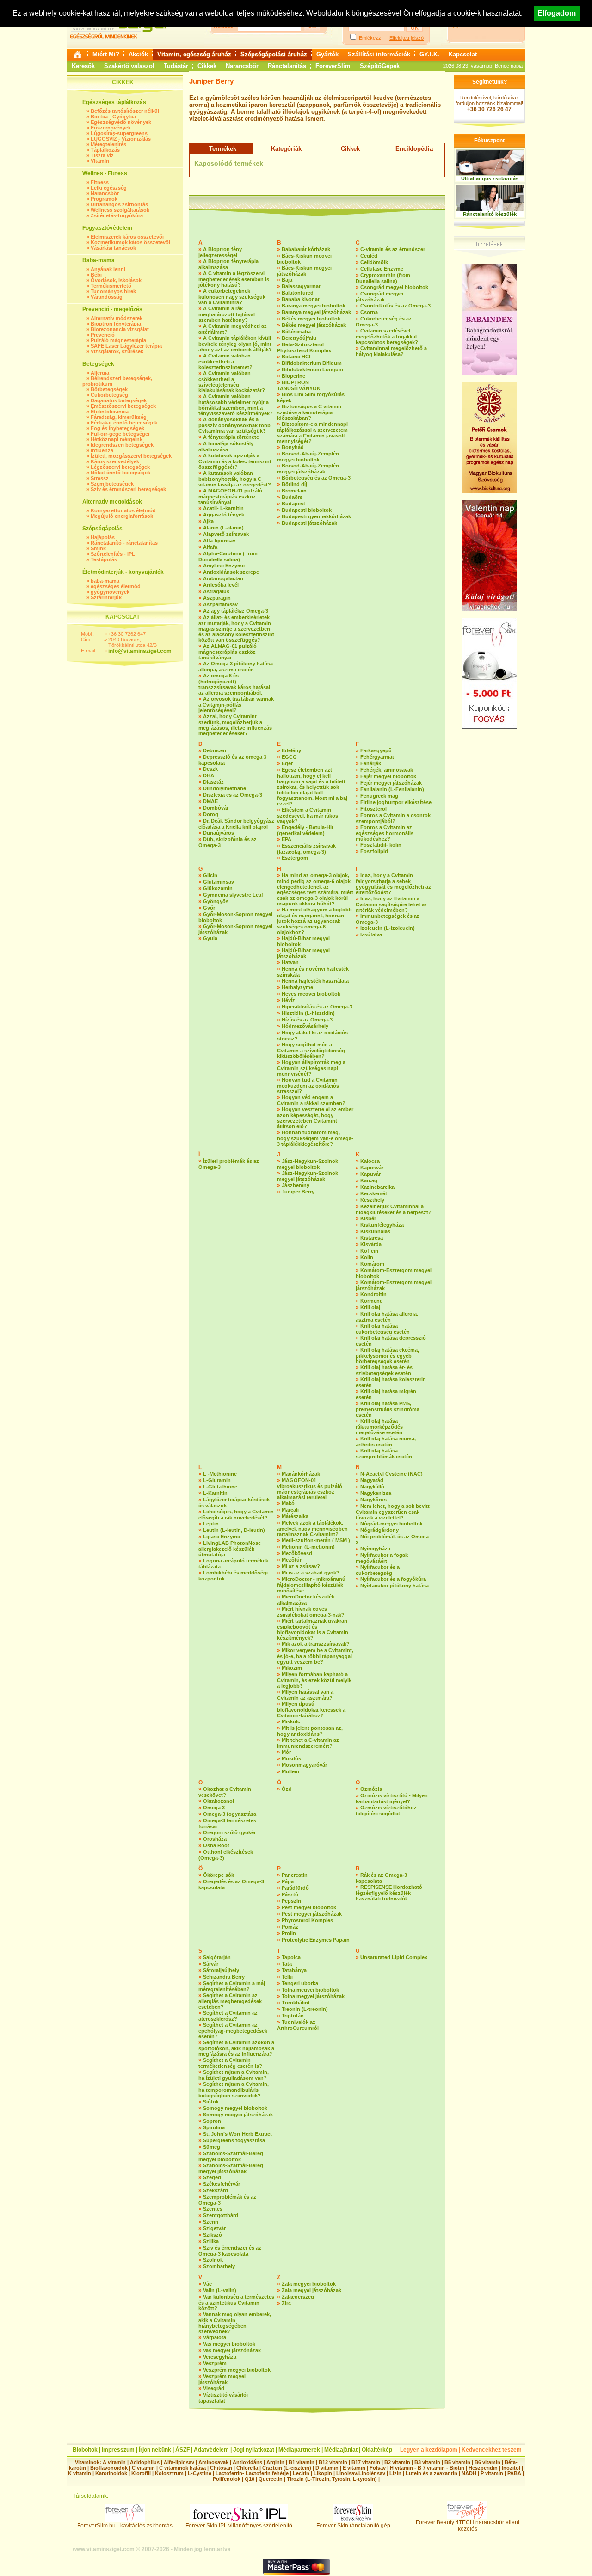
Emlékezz (370, 38)
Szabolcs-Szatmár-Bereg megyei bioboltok (231, 2156)
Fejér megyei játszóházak (391, 783)
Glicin (210, 875)
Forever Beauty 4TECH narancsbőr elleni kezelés (468, 2526)
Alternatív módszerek (117, 318)
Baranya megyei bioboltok (314, 306)
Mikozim (292, 1668)
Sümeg (212, 2147)
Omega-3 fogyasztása (230, 1814)
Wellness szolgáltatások (120, 210)
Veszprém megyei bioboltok (237, 2370)
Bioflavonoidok (109, 2468)
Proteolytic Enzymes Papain (316, 1940)
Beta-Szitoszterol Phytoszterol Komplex (304, 347)
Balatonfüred (298, 293)
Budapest (293, 504)
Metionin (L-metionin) (308, 1547)
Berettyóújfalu (299, 338)
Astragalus (216, 591)
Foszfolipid (374, 851)
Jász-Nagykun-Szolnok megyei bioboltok (308, 1164)
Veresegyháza (220, 2357)
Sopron (212, 2121)
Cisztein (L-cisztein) (287, 2468)
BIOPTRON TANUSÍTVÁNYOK (299, 385)
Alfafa (210, 547)
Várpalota (215, 2337)
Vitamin (100, 161)
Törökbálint (296, 2003)
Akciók (138, 54)
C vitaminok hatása (182, 2468)
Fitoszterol (373, 809)
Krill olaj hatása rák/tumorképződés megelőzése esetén (379, 1427)
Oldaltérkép (377, 2450)
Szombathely (219, 2266)
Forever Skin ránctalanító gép (353, 2526)
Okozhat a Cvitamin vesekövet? (225, 1792)
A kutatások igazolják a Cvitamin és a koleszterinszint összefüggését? (235, 461)
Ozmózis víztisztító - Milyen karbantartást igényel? (392, 1798)
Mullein (290, 1771)
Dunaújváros (219, 833)
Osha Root (216, 1845)
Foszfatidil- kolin (381, 845)
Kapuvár (370, 1174)
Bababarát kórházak (306, 249)
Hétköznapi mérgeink (117, 439)
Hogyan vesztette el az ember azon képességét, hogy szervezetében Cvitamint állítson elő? (315, 1118)
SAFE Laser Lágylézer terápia (126, 346)
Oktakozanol (219, 1801)
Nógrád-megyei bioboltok (392, 1524)
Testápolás (104, 559)
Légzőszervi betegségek (120, 467)
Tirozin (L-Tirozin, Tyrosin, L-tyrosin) (332, 2479)
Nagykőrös (373, 1500)
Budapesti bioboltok (307, 510)
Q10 (250, 2479)
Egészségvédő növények (121, 122)
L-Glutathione (220, 1487)
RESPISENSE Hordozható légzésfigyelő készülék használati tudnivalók (389, 1893)
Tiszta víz (102, 155)
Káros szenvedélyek (115, 461)
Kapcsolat (463, 54)
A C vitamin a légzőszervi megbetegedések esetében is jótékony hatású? (234, 279)
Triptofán (293, 2016)
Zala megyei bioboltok (309, 2284)
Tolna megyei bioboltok (310, 1990)
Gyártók (327, 54)
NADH (469, 2473)
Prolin (289, 1933)
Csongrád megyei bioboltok (394, 287)
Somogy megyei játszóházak (238, 2115)
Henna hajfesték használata (315, 981)
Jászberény (296, 1185)
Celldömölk (374, 262)
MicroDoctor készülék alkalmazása (306, 1600)
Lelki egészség (109, 188)
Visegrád (214, 2388)
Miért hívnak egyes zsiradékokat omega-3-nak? (311, 1612)
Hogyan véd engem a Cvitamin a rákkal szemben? (311, 1100)
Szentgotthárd (221, 2215)
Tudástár (176, 66)
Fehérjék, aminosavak (387, 770)
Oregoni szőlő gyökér (229, 1832)
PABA (515, 2473)
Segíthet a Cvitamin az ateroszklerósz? (228, 2016)
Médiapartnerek (299, 2450)
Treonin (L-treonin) (305, 2009)
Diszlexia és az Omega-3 (233, 795)
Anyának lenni (108, 269)
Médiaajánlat (341, 2450)
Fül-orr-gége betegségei (120, 434)
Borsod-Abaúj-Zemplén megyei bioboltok (308, 457)
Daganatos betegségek (119, 400)
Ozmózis (371, 1789)
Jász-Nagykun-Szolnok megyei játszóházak (308, 1176)
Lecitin (301, 2473)
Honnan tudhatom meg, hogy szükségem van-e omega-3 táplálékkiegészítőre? (315, 1138)
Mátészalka (295, 1516)
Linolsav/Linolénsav (361, 2473)
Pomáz (290, 1927)
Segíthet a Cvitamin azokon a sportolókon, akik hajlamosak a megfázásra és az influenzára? (236, 2048)
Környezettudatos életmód (123, 510)
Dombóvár (216, 808)
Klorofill (141, 2473)
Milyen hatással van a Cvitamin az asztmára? (305, 1695)
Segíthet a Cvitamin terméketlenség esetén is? (230, 2063)
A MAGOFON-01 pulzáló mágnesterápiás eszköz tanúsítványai (230, 496)
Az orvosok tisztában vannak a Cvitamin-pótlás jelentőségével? (236, 704)
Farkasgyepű (376, 750)
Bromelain (294, 491)
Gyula (210, 938)
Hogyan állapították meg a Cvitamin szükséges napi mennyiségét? (311, 1068)
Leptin (211, 1524)
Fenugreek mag (379, 796)
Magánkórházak (301, 1474)
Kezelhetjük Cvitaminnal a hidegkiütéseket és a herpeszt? (394, 1209)
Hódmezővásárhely (305, 1026)
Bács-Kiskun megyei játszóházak (304, 271)
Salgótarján (217, 1957)
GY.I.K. (429, 54)
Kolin (367, 1257)
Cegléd (369, 256)
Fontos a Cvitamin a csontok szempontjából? (393, 818)
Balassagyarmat (301, 286)
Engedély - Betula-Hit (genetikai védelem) (305, 830)
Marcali (290, 1510)
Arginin (275, 2462)
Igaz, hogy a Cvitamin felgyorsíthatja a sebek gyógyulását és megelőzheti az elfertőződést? (393, 884)
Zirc (286, 2303)
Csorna (369, 312)
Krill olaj (370, 1307)
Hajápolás (103, 537)
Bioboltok (85, 2450)
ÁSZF (182, 2450)
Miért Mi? (106, 54)
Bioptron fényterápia (116, 324)
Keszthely (372, 1200)
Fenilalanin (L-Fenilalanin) (392, 789)
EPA (287, 839)
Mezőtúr (292, 1560)
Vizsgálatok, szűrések (117, 351)
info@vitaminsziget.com (140, 651)
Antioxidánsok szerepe (231, 572)
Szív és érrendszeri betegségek (128, 489)
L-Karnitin (215, 1493)
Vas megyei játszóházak (232, 2350)
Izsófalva (371, 934)
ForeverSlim (333, 66)
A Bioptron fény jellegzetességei (220, 252)
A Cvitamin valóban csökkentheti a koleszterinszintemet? (225, 361)
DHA (209, 775)
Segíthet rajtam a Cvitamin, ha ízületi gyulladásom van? (234, 2075)
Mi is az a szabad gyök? (311, 1573)
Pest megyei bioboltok (309, 1907)
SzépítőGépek (380, 66)
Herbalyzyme (297, 987)
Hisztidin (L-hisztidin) (308, 1013)
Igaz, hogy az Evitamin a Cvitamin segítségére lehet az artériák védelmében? (392, 904)
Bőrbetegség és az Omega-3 (316, 478)
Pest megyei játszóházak (312, 1914)
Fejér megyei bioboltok (388, 776)
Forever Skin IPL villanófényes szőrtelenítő (239, 2526)
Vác (207, 2284)
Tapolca (291, 1957)
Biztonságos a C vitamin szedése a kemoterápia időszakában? (309, 412)
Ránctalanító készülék (490, 214)
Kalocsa (370, 1161)
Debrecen (215, 750)
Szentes (213, 2209)
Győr (209, 908)
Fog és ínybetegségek (117, 428)
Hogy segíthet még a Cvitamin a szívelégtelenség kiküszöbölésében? (311, 1050)
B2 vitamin (397, 2462)
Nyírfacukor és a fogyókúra (393, 1579)
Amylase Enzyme (224, 566)
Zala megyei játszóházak (311, 2290)
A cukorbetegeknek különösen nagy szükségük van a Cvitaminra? (232, 297)
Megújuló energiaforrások (122, 516)
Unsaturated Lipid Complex (394, 1957)
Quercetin (271, 2479)
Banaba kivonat (301, 299)
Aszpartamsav (220, 604)
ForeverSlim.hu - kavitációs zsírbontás (125, 2526)
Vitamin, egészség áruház (194, 54)
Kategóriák (286, 149)
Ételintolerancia (110, 412)
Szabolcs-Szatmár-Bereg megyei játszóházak (231, 2168)
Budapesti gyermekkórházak (316, 516)
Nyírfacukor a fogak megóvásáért (382, 1558)
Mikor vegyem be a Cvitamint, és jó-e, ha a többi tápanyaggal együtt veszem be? (315, 1656)
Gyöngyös (216, 901)
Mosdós (291, 1758)
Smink (98, 548)
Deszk (210, 769)
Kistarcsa (372, 1238)
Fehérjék (371, 763)
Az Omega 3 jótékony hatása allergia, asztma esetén (236, 667)
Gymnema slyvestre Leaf (233, 895)
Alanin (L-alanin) (223, 528)
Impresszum (118, 2450)
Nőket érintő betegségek (120, 473)
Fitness (100, 182)
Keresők (83, 66)
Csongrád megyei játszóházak (379, 297)
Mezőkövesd (297, 1553)
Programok (104, 199)
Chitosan (221, 2468)
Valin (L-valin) (220, 2290)
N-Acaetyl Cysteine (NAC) (392, 1474)
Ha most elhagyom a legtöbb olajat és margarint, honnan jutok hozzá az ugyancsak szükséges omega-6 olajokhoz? (314, 921)
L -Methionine (220, 1474)
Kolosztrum (169, 2473)
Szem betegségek (112, 484)
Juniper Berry (298, 1192)
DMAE (210, 801)
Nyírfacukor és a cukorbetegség (378, 1570)
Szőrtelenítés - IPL (113, 554)
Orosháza (215, 1839)
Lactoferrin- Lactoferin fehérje (252, 2473)
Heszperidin (484, 2468)
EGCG (289, 757)
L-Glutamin (217, 1480)
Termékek (223, 149)
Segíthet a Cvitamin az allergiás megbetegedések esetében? (230, 2001)
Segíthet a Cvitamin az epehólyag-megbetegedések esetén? (233, 2031)
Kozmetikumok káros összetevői (130, 242)
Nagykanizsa (376, 1493)
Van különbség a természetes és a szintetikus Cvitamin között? (236, 2302)
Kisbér (368, 1218)
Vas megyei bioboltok (229, 2344)
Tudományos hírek (113, 291)
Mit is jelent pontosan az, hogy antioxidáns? (310, 1731)
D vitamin (327, 2468)
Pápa (288, 1881)
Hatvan (290, 962)
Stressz (100, 478)
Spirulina (214, 2127)
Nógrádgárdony (379, 1530)
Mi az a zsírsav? (301, 1566)
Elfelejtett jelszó (407, 38)
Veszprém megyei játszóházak (222, 2379)
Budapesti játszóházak (309, 523)
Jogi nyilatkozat (254, 2450)
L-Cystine (200, 2473)
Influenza (102, 450)
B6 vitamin (487, 2462)
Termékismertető (111, 286)
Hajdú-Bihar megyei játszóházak (303, 953)
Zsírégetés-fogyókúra (117, 215)
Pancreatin (295, 1875)
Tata (287, 1964)
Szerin (211, 2222)
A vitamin (114, 2462)
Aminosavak (213, 2462)
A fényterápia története (231, 437)
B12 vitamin (333, 2462)
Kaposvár (372, 1168)
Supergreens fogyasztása (234, 2140)
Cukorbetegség (109, 395)
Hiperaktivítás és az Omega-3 (317, 1007)
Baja (287, 280)
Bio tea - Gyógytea (113, 117)
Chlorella (247, 2468)
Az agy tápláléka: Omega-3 (236, 611)
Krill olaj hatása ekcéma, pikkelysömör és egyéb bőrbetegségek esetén (387, 1356)
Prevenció (103, 335)
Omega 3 (214, 1808)
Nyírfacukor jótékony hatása (395, 1586)
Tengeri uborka (300, 1983)
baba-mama (105, 581)
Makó (288, 1503)
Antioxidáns (247, 2462)
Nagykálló (372, 1487)
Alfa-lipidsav (179, 2462)
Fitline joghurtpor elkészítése (396, 802)
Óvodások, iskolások (116, 280)
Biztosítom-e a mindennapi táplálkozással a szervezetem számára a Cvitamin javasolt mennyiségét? (312, 433)
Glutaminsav (219, 882)
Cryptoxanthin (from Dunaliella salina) (383, 278)
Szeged (212, 2177)
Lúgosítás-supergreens (119, 133)
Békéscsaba (296, 332)
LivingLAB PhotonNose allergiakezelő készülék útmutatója (230, 1549)
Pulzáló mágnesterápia (118, 340)
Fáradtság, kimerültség (119, 417)
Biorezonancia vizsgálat (120, 329)
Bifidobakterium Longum (312, 369)
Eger (287, 763)
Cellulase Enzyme (382, 269)
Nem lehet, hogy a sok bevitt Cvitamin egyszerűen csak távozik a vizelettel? (393, 1512)
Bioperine (293, 376)
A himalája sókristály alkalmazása (226, 446)
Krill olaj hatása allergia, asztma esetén (387, 1317)
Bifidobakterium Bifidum (312, 363)
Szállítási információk (379, 54)
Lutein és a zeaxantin (432, 2473)
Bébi (96, 275)
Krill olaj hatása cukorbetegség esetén (383, 1329)
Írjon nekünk (155, 2450)
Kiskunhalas (375, 1231)
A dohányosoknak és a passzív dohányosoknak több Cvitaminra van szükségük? (234, 425)
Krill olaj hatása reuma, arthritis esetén (386, 1442)
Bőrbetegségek (109, 389)
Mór (286, 1752)
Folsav (378, 2468)
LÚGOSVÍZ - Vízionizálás (121, 139)
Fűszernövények (111, 128)
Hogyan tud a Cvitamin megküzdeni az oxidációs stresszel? (308, 1085)
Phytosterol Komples (307, 1920)
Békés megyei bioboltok (311, 319)
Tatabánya (294, 1970)
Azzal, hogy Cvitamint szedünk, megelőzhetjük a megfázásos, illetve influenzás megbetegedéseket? (235, 725)
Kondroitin (373, 1294)
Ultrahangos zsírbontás (119, 204)
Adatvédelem (211, 2450)
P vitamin (493, 2473)
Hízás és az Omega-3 (307, 1020)
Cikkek (207, 66)
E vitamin (354, 2468)
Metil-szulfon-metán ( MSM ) (316, 1540)
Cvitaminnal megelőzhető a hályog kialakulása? (391, 351)
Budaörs (292, 497)
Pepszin (291, 1901)
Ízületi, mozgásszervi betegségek (131, 456)
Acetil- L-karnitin (223, 508)
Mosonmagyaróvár (304, 1765)
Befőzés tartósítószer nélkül (125, 111)
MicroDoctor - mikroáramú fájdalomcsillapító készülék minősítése (311, 1585)
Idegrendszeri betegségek (122, 445)
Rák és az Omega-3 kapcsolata (381, 1878)
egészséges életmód (116, 586)
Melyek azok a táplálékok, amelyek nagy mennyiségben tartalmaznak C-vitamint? (312, 1528)
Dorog (211, 814)
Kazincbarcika (377, 1187)
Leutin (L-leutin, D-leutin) (234, 1530)
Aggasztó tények (224, 515)
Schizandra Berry (224, 1977)
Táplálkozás (105, 150)
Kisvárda (371, 1244)
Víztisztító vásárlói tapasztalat (223, 2398)
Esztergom (295, 858)
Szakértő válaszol (129, 66)
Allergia (100, 373)
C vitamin (143, 2468)
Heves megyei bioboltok (311, 994)
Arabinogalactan (223, 578)
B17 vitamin (366, 2462)
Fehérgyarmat (377, 757)
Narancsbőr (242, 66)
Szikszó (213, 2235)
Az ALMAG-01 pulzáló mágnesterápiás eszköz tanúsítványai (228, 652)
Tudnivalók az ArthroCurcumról (298, 2025)
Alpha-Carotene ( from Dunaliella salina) (228, 556)
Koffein (369, 1251)
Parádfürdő (295, 1888)
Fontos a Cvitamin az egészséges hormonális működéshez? (385, 833)
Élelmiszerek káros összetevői (127, 237)
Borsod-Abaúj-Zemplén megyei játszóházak (308, 469)
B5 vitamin (457, 2462)
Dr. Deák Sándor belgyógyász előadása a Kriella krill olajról (236, 824)
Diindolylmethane (225, 788)
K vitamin (80, 2473)
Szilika (211, 2241)
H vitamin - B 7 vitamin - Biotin (427, 2468)
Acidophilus (145, 2462)
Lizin (395, 2473)
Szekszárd (216, 2190)
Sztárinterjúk (106, 597)
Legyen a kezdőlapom (429, 2450)
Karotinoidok (111, 2473)
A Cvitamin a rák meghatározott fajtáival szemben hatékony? (227, 314)
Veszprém (215, 2363)
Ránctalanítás (287, 66)
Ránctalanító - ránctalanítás (124, 543)
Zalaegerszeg (298, 2297)
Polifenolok (227, 2479)
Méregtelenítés (108, 144)
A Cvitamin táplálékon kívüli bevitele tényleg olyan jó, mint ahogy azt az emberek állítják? (235, 344)
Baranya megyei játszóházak (316, 312)
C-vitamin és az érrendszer (393, 249)
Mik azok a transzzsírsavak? (316, 1644)
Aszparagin (217, 598)
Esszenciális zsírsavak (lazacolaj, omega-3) (306, 849)
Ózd (287, 1789)
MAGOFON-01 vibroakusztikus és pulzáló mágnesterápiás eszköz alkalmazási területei (310, 1489)
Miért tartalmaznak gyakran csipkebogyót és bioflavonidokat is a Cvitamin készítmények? (313, 1629)
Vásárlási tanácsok (113, 248)
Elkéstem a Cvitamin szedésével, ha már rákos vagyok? (308, 815)
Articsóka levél (221, 585)
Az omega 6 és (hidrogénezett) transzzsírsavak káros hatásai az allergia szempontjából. (234, 684)
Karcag (369, 1180)
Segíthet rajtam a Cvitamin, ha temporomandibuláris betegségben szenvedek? (234, 2090)
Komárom (372, 1264)
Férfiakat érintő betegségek (124, 423)
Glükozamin (218, 888)
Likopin (323, 2473)
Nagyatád (372, 1480)
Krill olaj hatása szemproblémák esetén (384, 1454)
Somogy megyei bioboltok (235, 2108)
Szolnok (213, 2260)
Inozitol (511, 2468)
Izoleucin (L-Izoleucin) (388, 928)
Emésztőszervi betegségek (123, 406)
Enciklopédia (414, 149)
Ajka (208, 521)
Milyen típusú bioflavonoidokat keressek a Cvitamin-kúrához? (311, 1710)
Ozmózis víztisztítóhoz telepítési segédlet (386, 1811)
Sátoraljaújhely (221, 1970)
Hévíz (288, 1000)
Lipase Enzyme (222, 1537)
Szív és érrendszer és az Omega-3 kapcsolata (230, 2251)
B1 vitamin (302, 2462)
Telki (287, 1977)
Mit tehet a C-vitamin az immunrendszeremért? (308, 1743)
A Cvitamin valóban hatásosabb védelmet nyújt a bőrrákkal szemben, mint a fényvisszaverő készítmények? (236, 405)
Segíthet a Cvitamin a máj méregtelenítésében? (232, 1986)
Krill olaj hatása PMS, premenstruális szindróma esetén (388, 1409)
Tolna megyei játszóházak (313, 1996)
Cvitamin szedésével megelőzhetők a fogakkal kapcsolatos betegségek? (387, 336)
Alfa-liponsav (219, 541)
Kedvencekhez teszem (492, 2450)
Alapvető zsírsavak (226, 534)
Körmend (372, 1301)
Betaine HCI (296, 357)
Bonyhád (293, 447)
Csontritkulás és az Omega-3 (395, 306)
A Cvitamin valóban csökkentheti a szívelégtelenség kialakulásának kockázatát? (232, 382)
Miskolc (291, 1721)
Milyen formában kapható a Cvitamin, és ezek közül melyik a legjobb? (314, 1680)
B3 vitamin (427, 2462)
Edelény (291, 750)
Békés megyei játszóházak (314, 325)
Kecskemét (374, 1193)
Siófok (211, 2102)
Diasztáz (213, 782)
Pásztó (290, 1894)
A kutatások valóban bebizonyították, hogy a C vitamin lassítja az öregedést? (235, 479)
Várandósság (107, 297)
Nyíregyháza (375, 1549)
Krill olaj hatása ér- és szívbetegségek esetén (384, 1370)
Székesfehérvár (222, 2184)
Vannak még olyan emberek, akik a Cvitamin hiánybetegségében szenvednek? (235, 2323)
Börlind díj (294, 484)
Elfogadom (557, 13)
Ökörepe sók (219, 1875)
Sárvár (211, 1964)
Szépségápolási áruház (274, 54)
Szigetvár (214, 2228)
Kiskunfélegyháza (382, 1225)
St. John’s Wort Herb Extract (237, 2134)
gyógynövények (110, 592)
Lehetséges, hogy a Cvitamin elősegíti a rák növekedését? (236, 1515)
